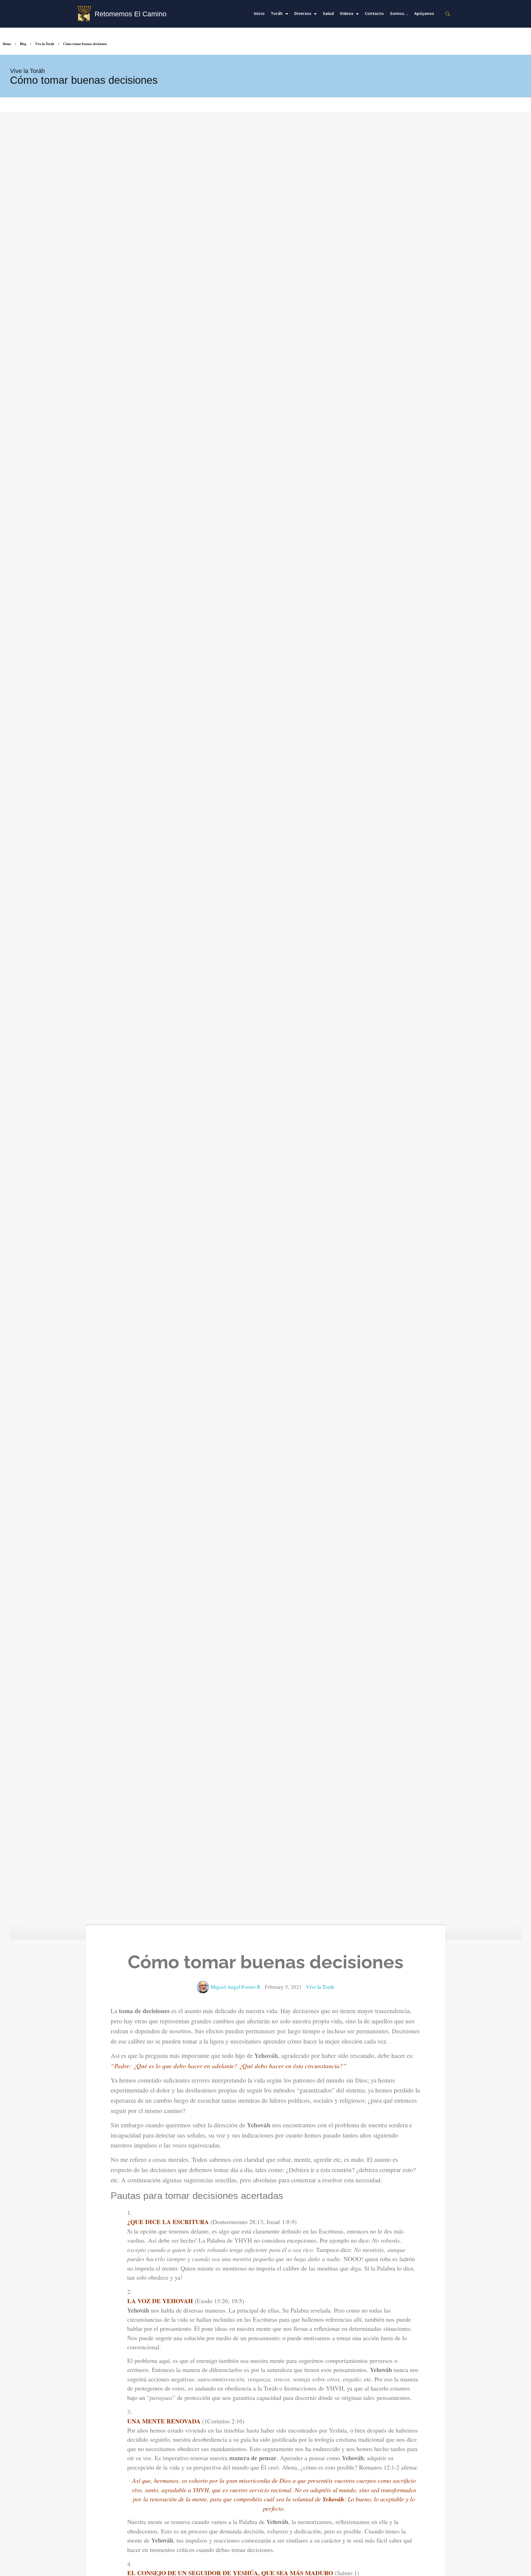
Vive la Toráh (45, 44)
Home (7, 44)
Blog (23, 44)
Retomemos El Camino (131, 14)
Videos (347, 14)
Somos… (399, 14)
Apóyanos (424, 14)
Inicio (259, 14)
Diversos (303, 14)
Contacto (374, 14)
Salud (328, 14)
